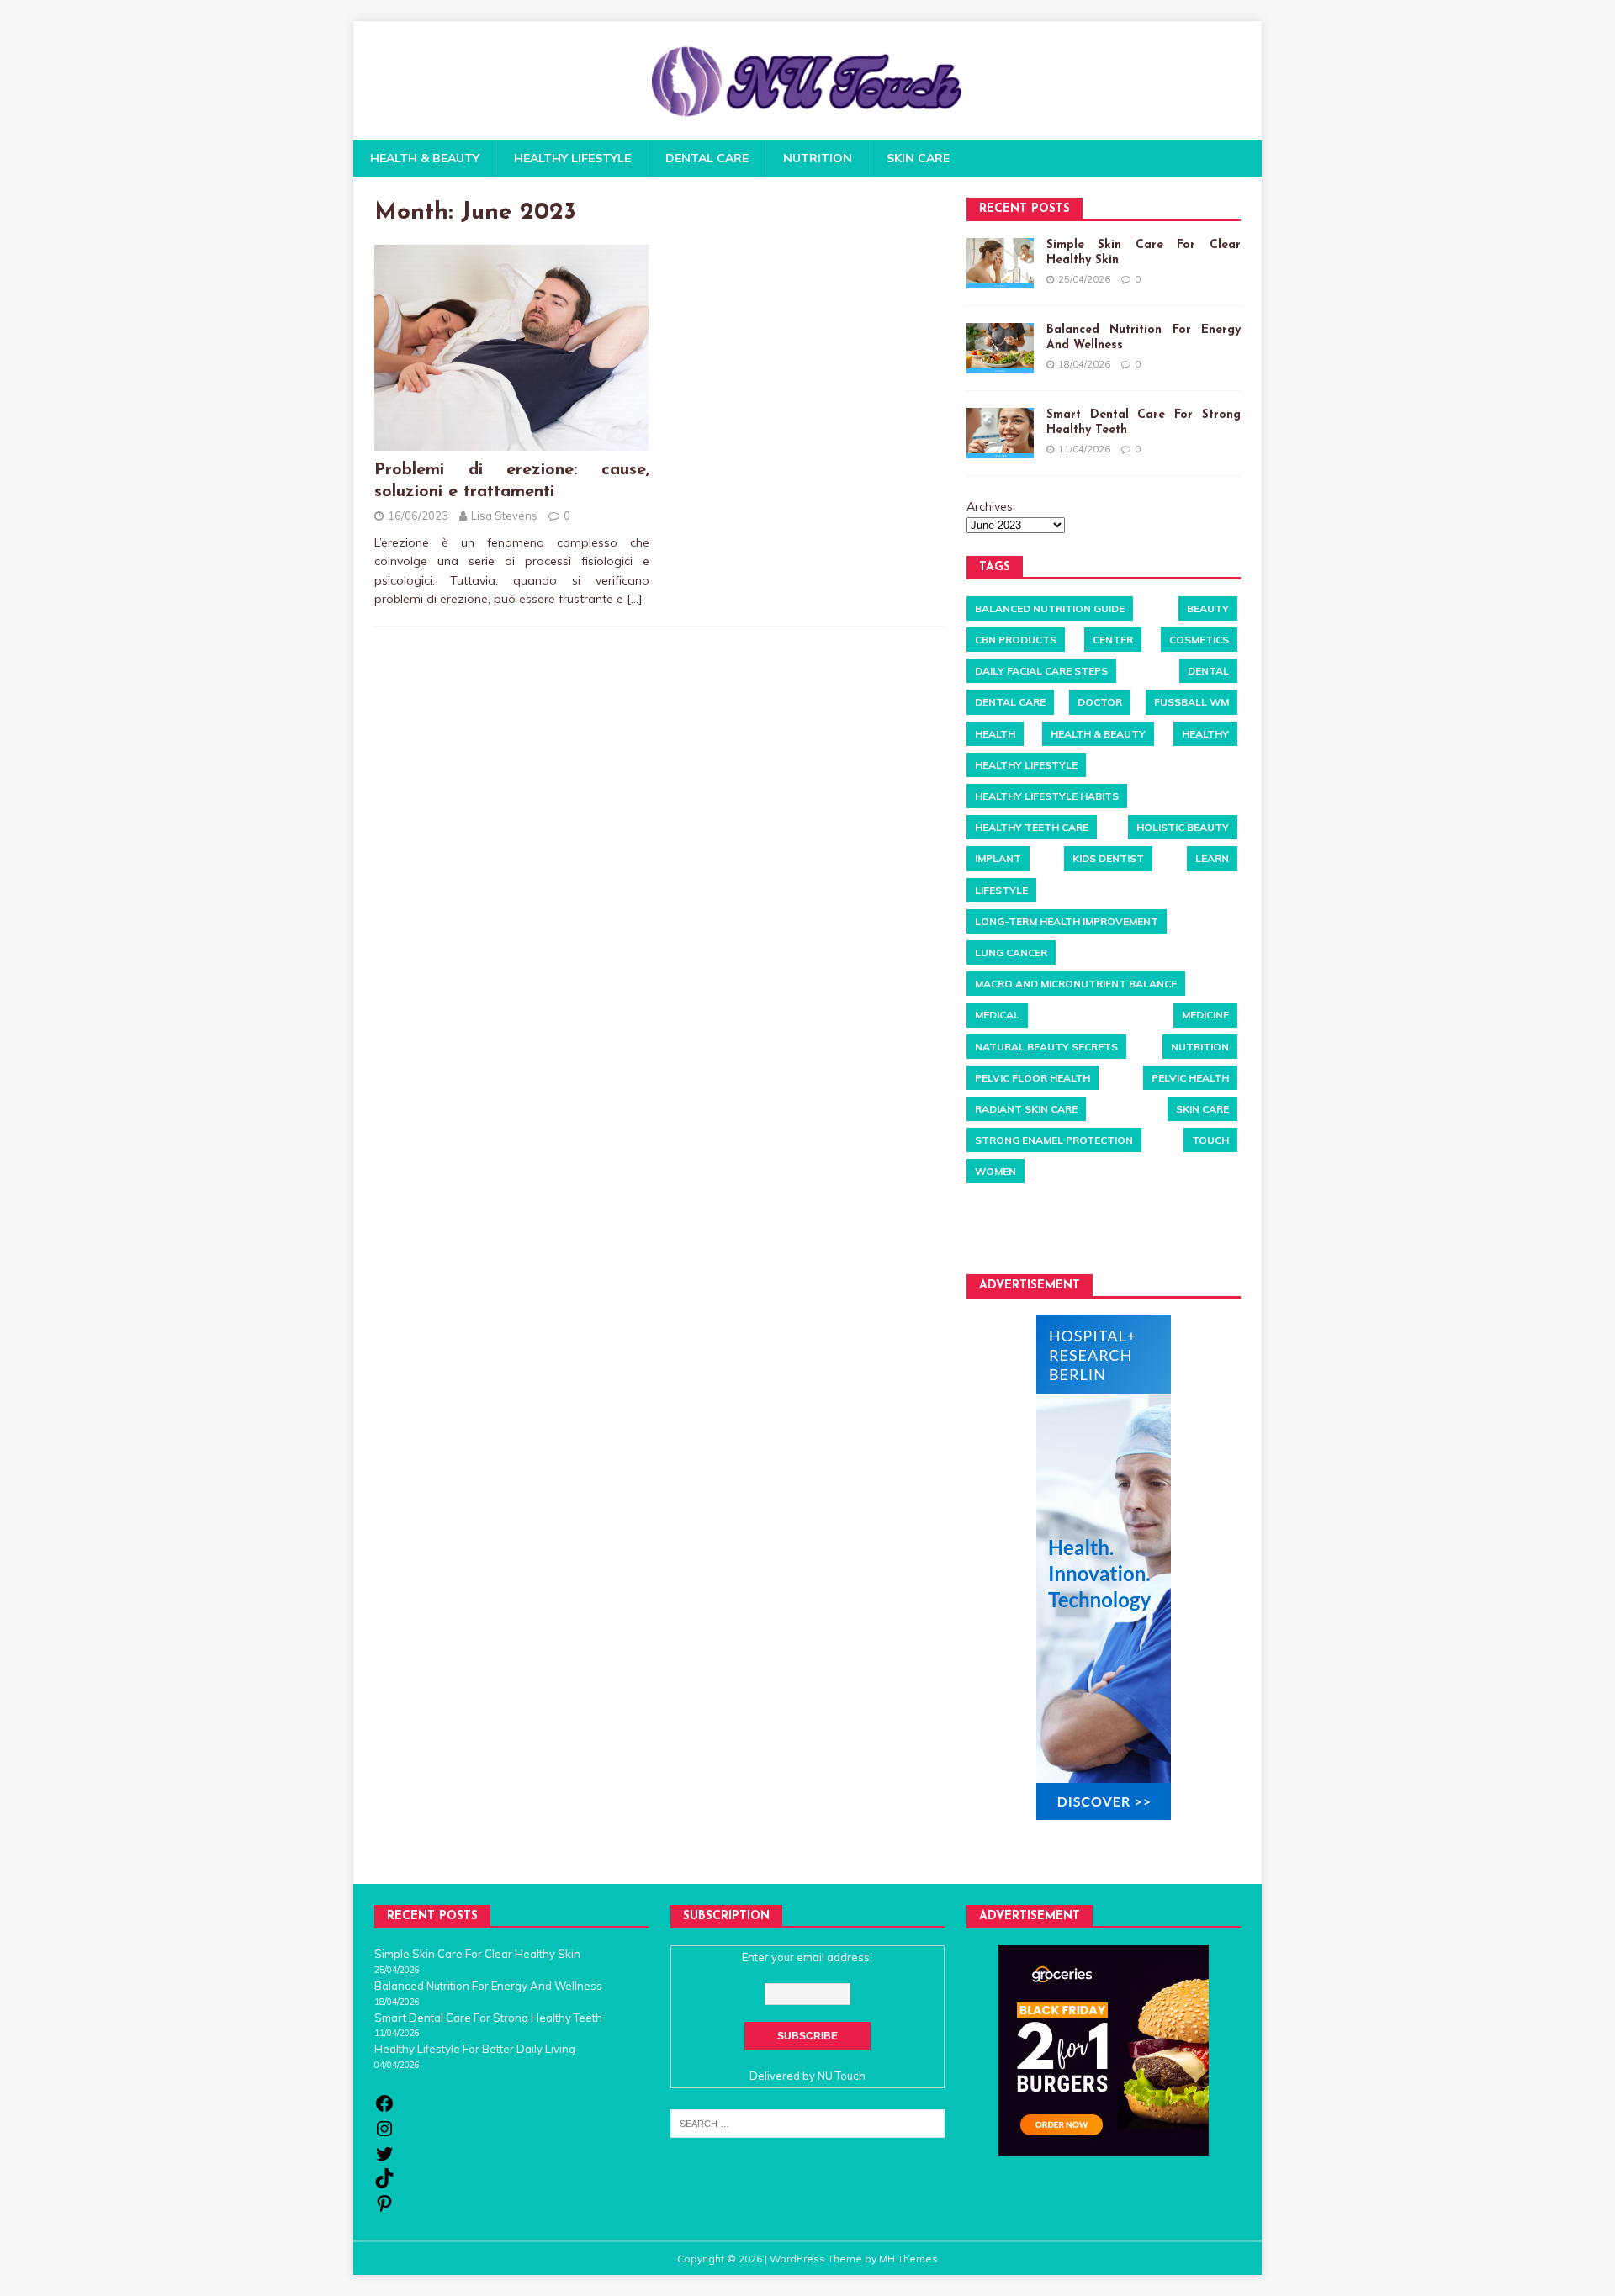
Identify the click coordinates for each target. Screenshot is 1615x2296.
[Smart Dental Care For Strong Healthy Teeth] (1000, 433)
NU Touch (842, 2076)
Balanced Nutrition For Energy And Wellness (488, 1986)
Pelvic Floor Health (1033, 1078)
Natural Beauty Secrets (1046, 1047)
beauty (1208, 608)
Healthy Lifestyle (572, 158)
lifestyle (1001, 890)
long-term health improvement (1067, 921)
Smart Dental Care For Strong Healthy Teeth (488, 2018)
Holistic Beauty (1183, 827)
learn (1212, 858)
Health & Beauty (425, 158)
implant (998, 858)
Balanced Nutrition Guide (1050, 608)
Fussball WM (1191, 702)
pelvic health (1190, 1078)
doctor (1100, 702)
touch (1210, 1140)
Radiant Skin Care (1026, 1109)
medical (997, 1015)
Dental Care (707, 158)
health (995, 734)
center (1113, 640)
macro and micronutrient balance (1076, 984)
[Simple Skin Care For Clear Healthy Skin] (1000, 263)
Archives (990, 506)
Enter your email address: (807, 1957)
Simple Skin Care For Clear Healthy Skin (477, 1954)
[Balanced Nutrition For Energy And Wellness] (1000, 348)
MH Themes (908, 2259)
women (995, 1171)
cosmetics (1199, 640)
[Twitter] (384, 2160)
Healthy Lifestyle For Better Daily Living (475, 2049)
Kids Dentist (1108, 858)
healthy (1205, 734)
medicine (1205, 1015)
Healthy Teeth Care (1032, 827)
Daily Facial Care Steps (1041, 671)
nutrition (1200, 1047)
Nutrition (818, 158)
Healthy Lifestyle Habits (1047, 796)
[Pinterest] (384, 2209)
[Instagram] (384, 2135)
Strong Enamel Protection (1054, 1140)
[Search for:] (807, 2122)
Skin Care (918, 158)
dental (1208, 671)
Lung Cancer (1011, 952)
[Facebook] (384, 2109)
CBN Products (1016, 640)
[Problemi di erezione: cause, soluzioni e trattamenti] (511, 442)
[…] (635, 599)
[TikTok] (384, 2184)
